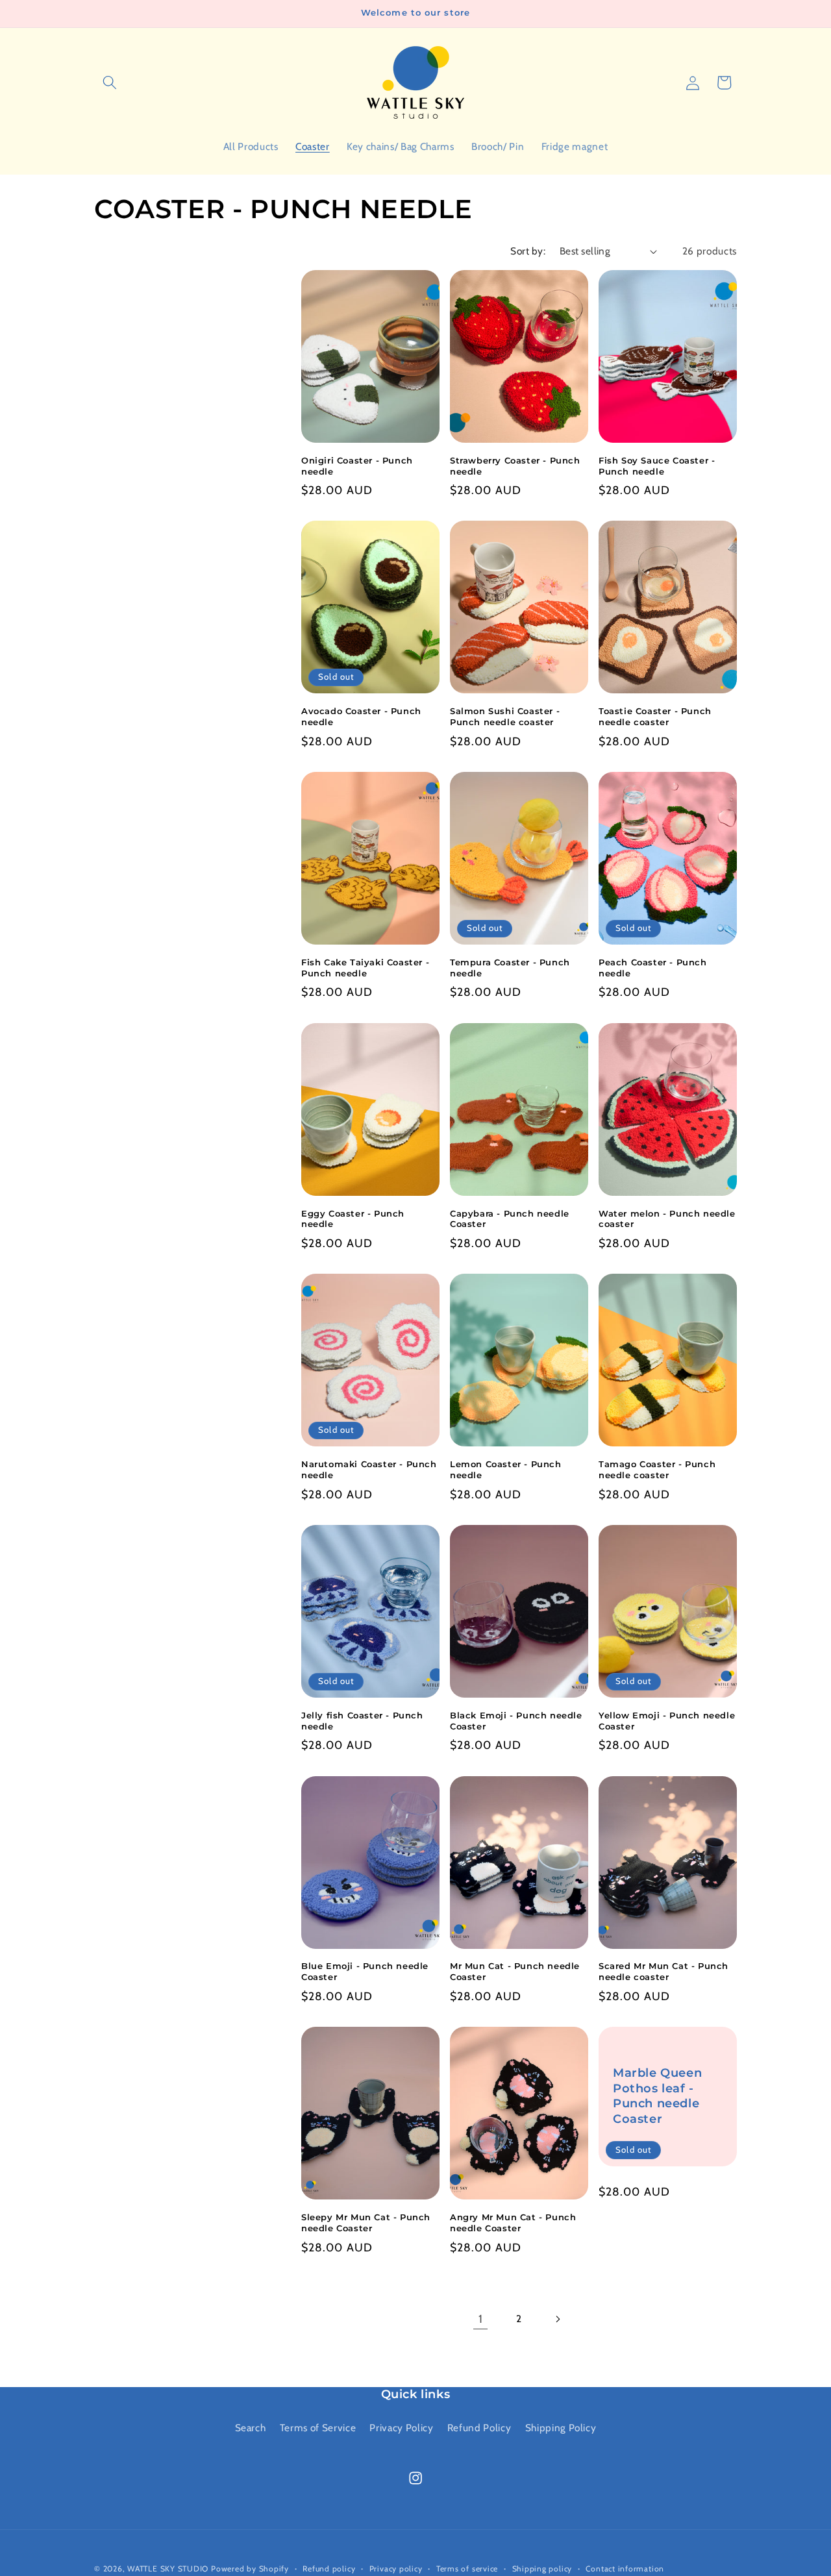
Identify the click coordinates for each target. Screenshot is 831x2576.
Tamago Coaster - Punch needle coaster (657, 1469)
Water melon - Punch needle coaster (667, 1219)
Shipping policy (542, 2569)
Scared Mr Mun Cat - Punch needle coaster (664, 1971)
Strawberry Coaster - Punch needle (515, 466)
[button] (110, 82)
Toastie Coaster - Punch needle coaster (655, 716)
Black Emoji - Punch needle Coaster (516, 1721)
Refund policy (329, 2569)
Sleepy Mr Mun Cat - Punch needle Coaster (366, 2223)
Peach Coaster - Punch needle (653, 968)
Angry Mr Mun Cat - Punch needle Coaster (513, 2223)
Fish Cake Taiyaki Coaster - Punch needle (365, 968)
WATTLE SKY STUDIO (168, 2569)
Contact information (625, 2569)
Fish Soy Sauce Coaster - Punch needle (657, 466)
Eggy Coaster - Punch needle (353, 1219)
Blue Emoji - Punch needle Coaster (365, 1971)
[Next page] (558, 2319)
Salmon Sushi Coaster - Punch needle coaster (505, 716)
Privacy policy (396, 2569)
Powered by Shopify (250, 2569)
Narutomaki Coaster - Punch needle (369, 1469)
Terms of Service (318, 2428)
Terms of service (467, 2569)
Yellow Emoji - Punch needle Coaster (667, 1721)
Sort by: (528, 251)
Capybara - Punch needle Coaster (510, 1219)
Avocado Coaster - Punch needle (361, 716)
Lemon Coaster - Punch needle (506, 1469)
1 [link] (481, 2319)
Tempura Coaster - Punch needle (510, 968)
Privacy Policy (401, 2428)
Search (251, 2428)
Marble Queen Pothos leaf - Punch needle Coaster (657, 2096)
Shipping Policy (561, 2428)
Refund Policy (479, 2428)
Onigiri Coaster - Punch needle (357, 466)
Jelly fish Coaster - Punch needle (362, 1721)
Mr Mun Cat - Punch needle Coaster (515, 1971)
